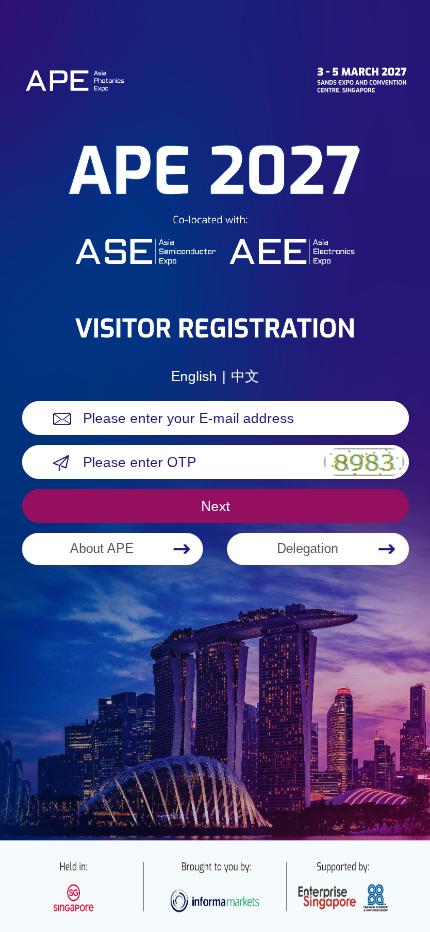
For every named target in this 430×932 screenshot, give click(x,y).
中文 (245, 376)
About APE (102, 548)
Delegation (307, 548)
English (194, 376)
